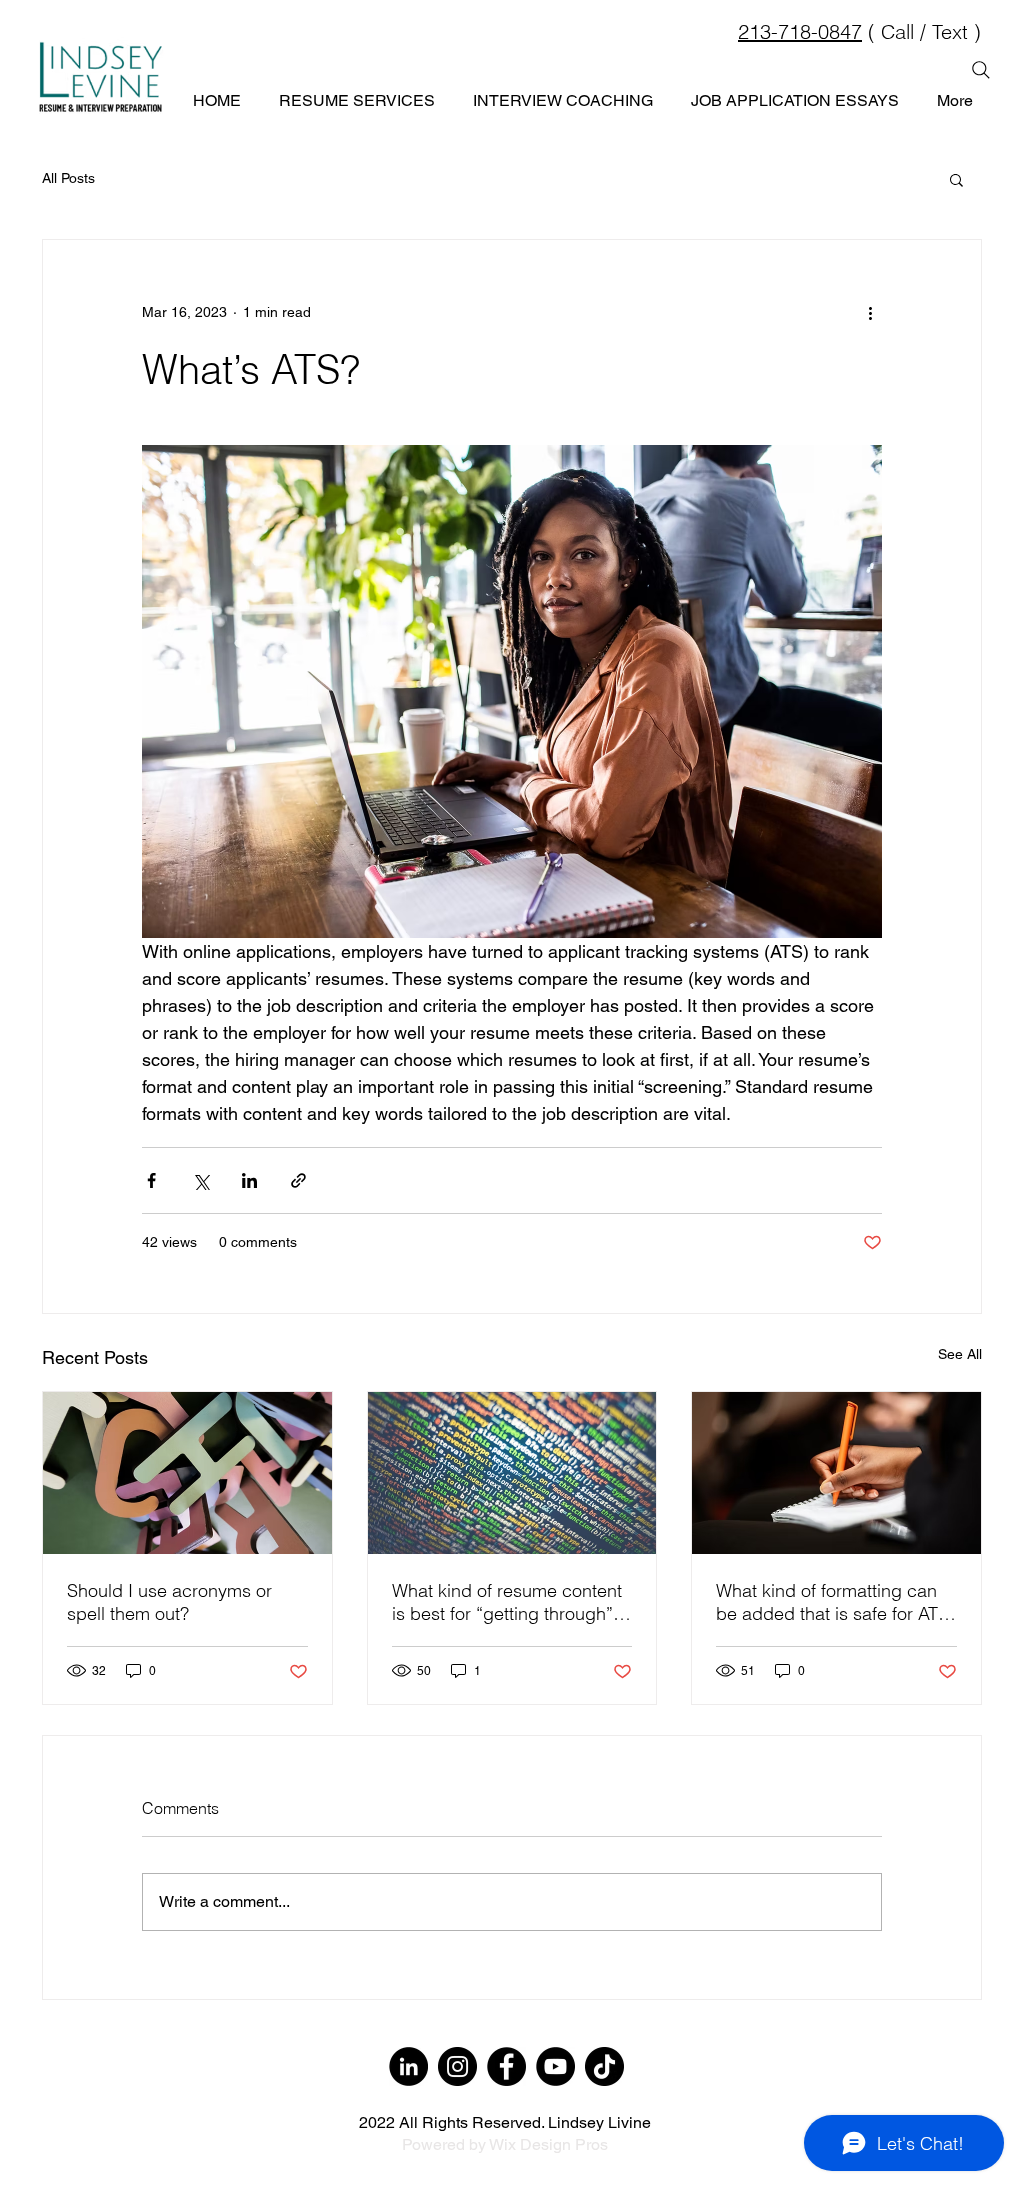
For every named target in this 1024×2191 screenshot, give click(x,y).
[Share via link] (298, 1180)
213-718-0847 (800, 31)
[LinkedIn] (408, 2066)
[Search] (981, 70)
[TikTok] (604, 2066)
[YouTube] (555, 2066)
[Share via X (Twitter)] (200, 1180)
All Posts (68, 178)
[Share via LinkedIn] (249, 1180)
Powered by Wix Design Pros (505, 2144)
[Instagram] (457, 2066)
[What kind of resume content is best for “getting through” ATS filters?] (512, 1473)
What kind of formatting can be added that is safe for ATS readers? (832, 1602)
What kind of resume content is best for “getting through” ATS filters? (507, 1602)
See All (960, 1354)
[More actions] (870, 312)
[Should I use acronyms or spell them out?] (187, 1473)
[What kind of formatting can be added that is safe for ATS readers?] (836, 1473)
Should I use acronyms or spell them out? (169, 1602)
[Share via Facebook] (151, 1180)
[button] (956, 179)
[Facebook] (506, 2066)
